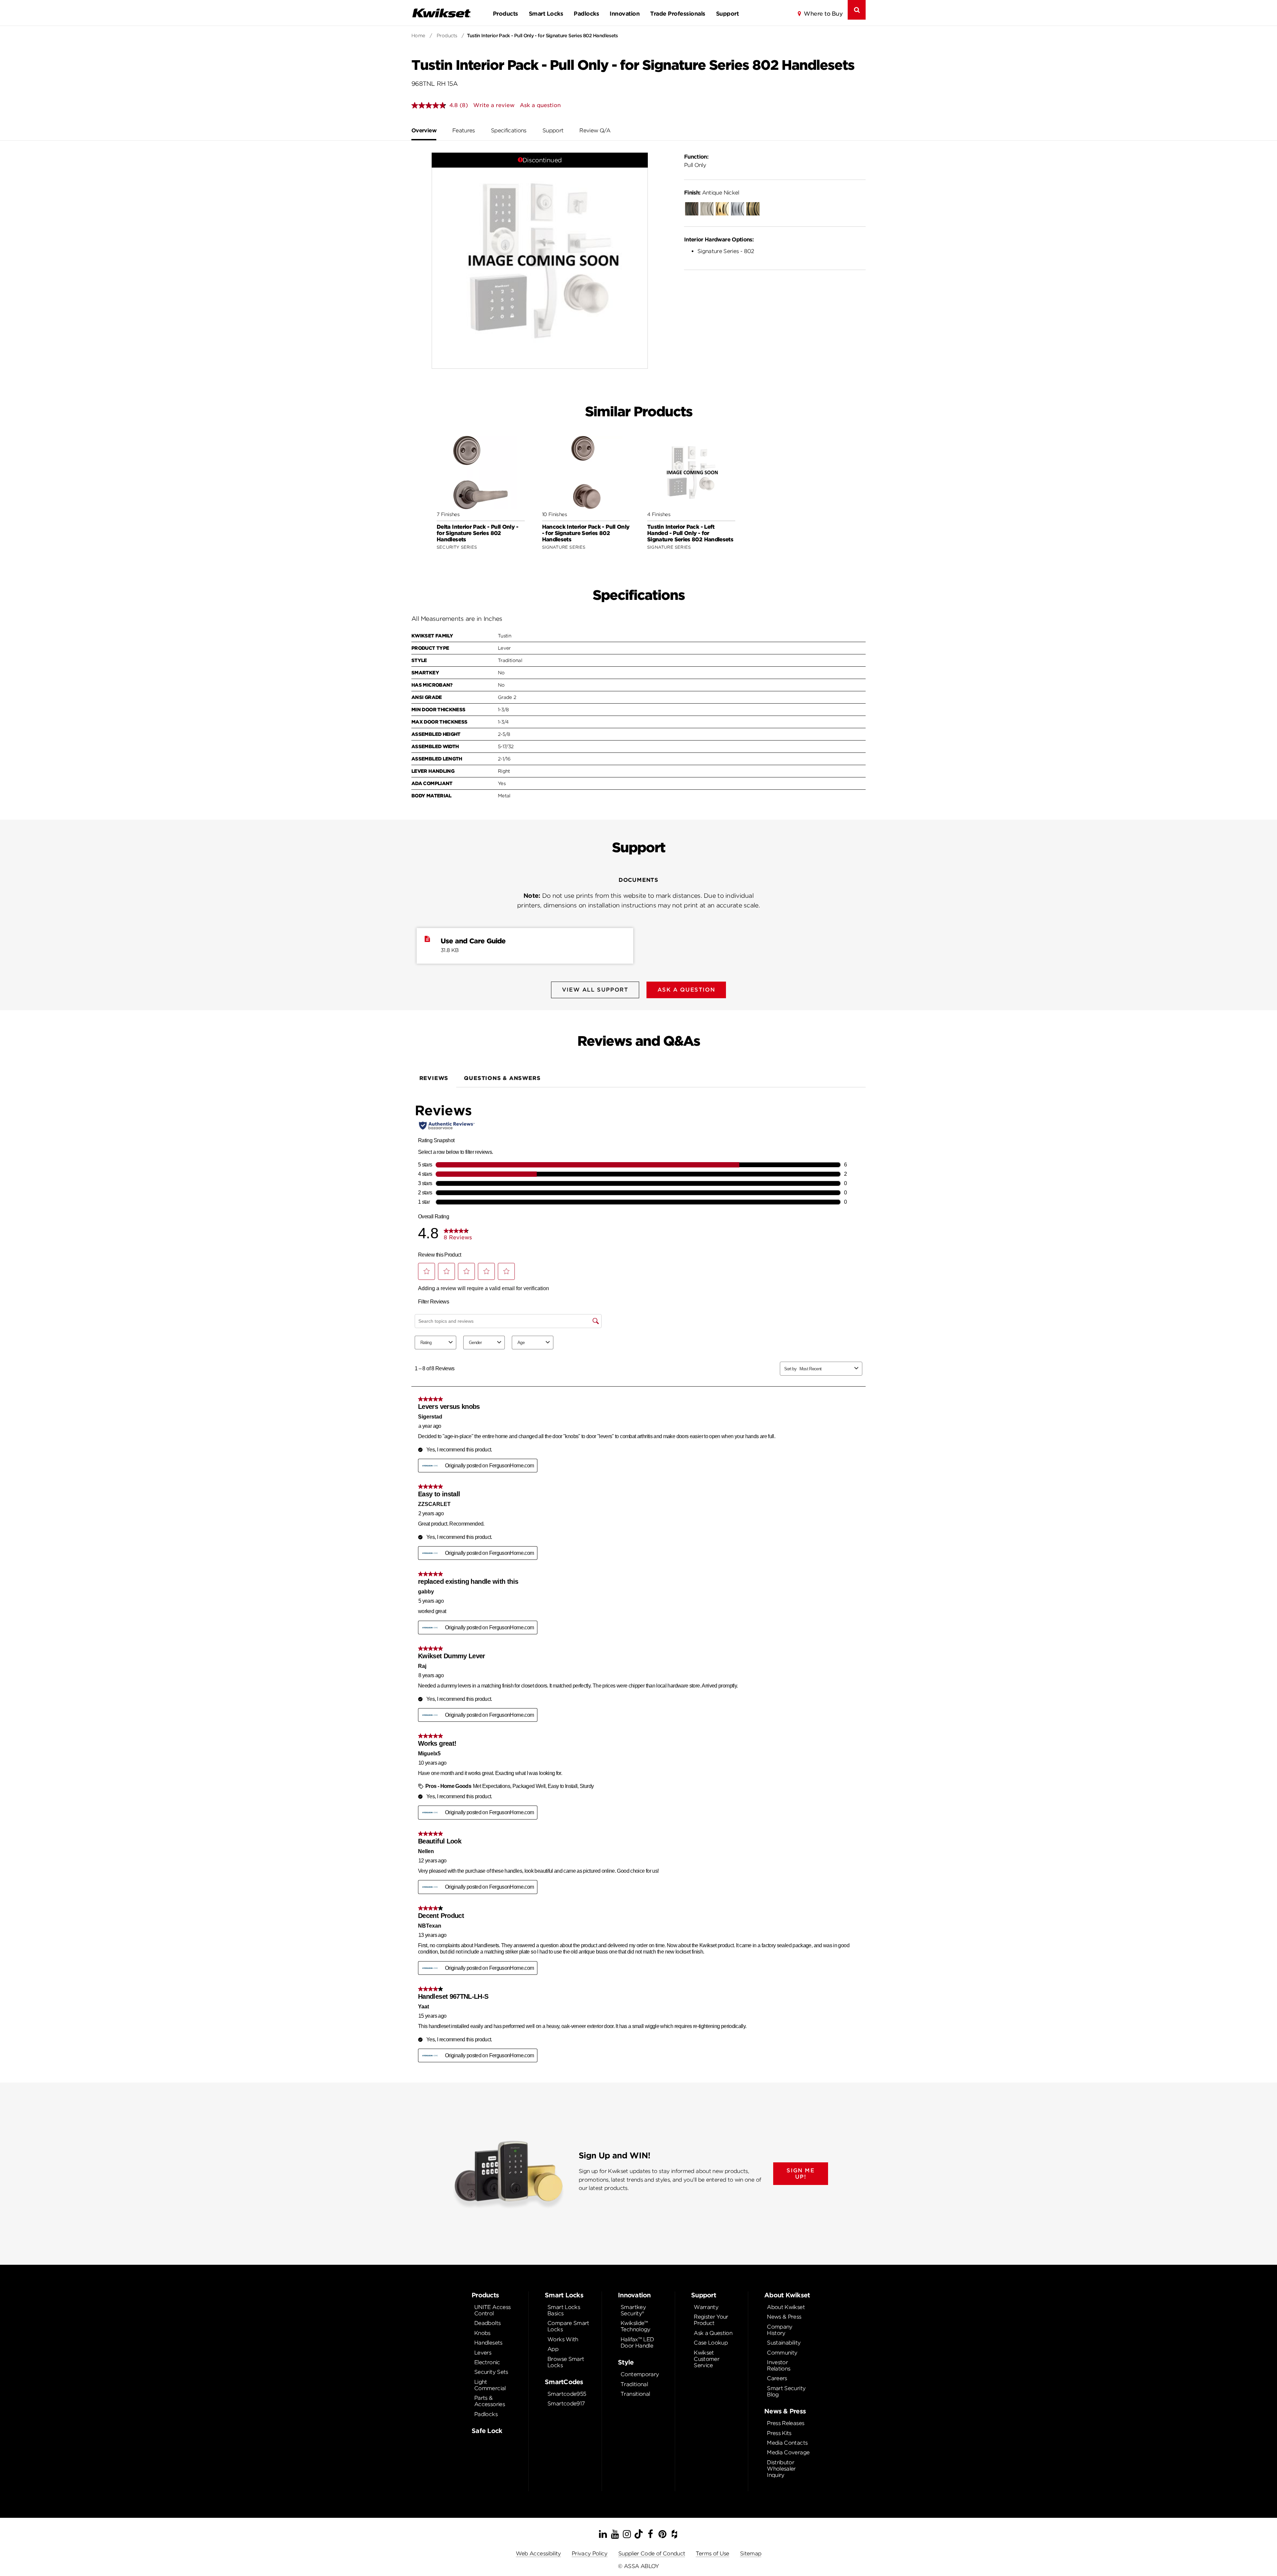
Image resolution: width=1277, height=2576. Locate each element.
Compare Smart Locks (568, 2326)
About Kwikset (786, 2307)
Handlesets (488, 2343)
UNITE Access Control (492, 2310)
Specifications (509, 131)
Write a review (494, 105)
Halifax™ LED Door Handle (637, 2343)
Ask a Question (713, 2333)
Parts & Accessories (490, 2401)
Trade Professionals (678, 14)
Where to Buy (823, 14)
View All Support (595, 990)
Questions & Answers (502, 1078)
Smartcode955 (567, 2394)
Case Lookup (711, 2343)
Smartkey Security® (633, 2310)
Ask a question (540, 105)
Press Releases (785, 2423)
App (553, 2349)
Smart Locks (546, 14)
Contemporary (640, 2374)
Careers (777, 2378)
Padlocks (586, 14)
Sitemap (751, 2554)
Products (505, 14)
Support (727, 14)
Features (464, 131)
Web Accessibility (538, 2554)
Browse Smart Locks (566, 2362)
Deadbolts (487, 2323)
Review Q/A (595, 131)
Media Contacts (787, 2443)
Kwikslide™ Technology (636, 2326)
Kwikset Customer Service (707, 2359)
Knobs (482, 2333)
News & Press (784, 2317)
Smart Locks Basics (564, 2310)
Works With (563, 2339)
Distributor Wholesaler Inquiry (781, 2469)
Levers (483, 2353)
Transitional (635, 2394)
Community (782, 2353)
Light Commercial (490, 2385)
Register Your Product (711, 2320)
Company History (780, 2330)
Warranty (706, 2307)
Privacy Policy (590, 2554)
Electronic (487, 2362)
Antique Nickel (712, 193)
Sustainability (784, 2343)
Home (418, 36)
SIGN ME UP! (800, 2174)
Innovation (625, 14)
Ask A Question (686, 990)
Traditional (634, 2384)
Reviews (434, 1078)
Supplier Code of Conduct (652, 2554)
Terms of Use (712, 2554)
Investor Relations (779, 2366)
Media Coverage (788, 2452)
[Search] (857, 10)
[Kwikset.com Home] (441, 13)
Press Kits (779, 2433)
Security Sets (491, 2372)
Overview (424, 131)
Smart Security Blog (786, 2391)
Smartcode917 (566, 2404)
